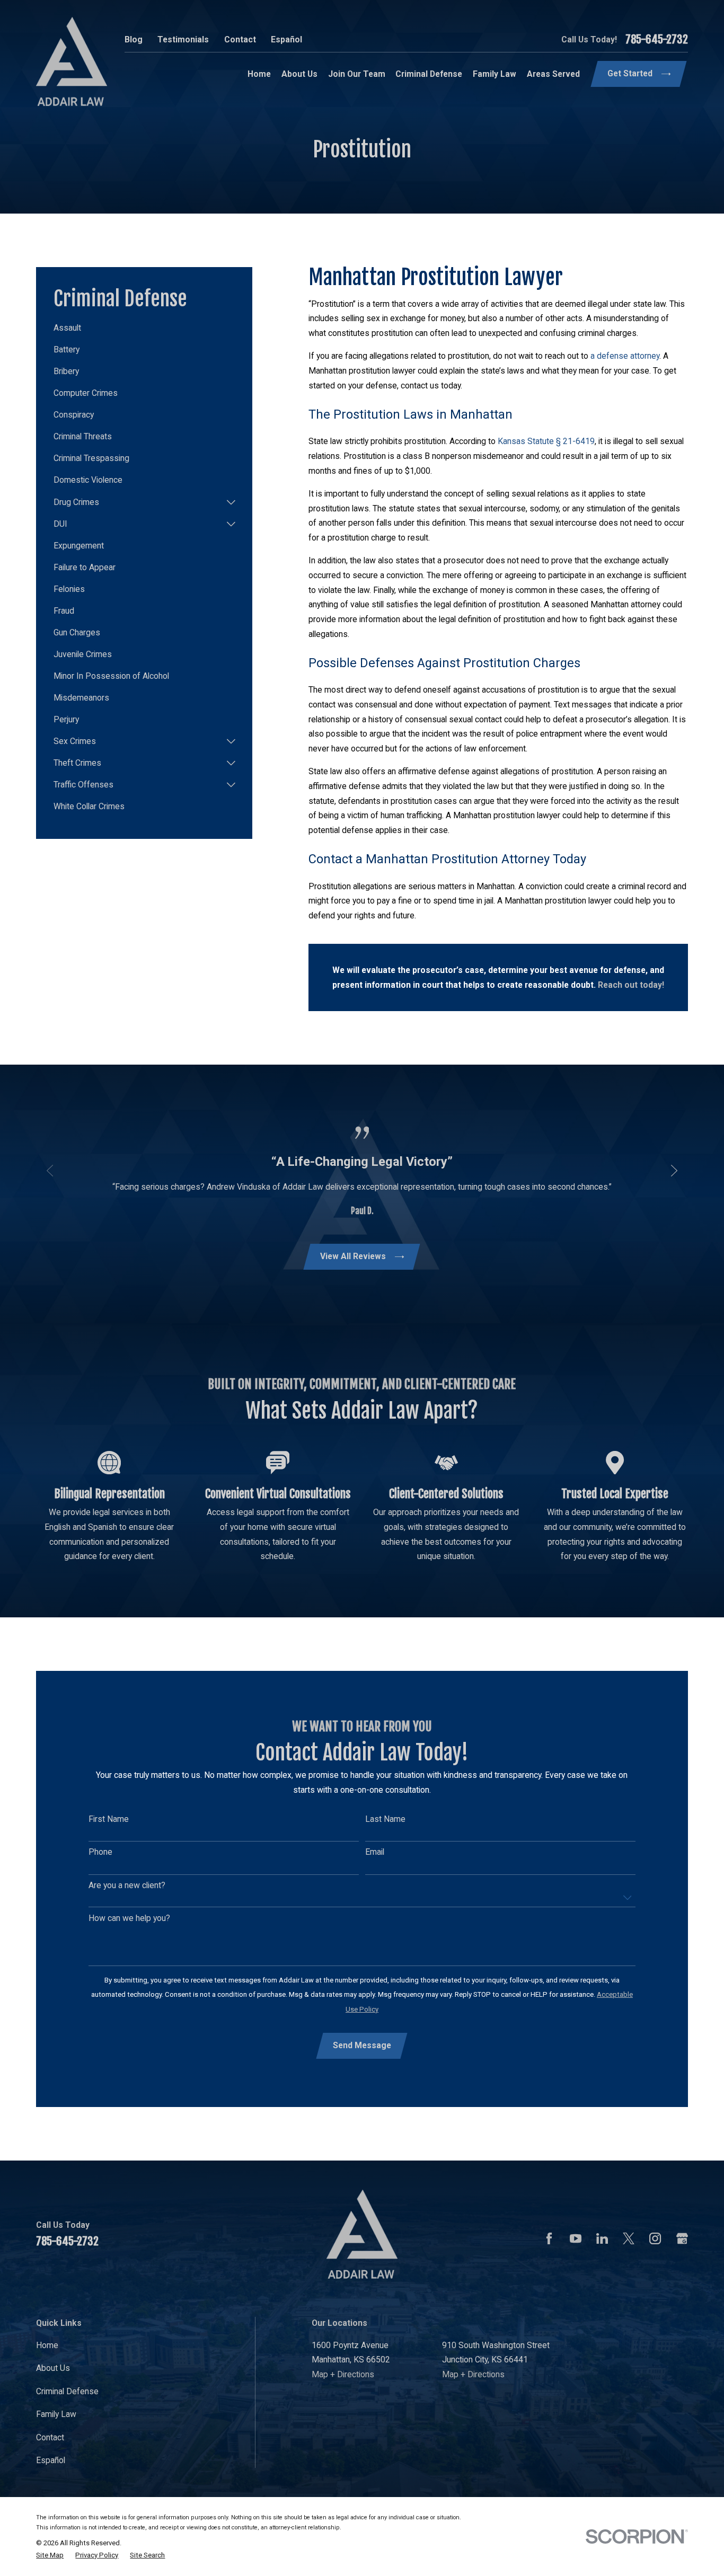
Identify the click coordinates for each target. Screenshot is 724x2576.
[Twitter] (629, 2238)
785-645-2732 (657, 39)
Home (47, 2345)
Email (375, 1852)
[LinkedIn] (602, 2238)
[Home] (72, 61)
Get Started (630, 73)
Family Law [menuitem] (495, 74)
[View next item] (674, 1171)
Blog (134, 39)
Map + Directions (343, 2374)
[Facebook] (549, 2238)
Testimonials (183, 39)
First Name (109, 1819)
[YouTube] (576, 2238)
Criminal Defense (67, 2391)
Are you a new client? (127, 1885)
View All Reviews (353, 1256)
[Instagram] (655, 2238)
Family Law (56, 2414)
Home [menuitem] (259, 74)
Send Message (362, 2045)
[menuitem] (144, 328)
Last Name (385, 1819)
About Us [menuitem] (299, 74)
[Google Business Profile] (682, 2238)
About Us (53, 2368)
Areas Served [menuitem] (553, 74)
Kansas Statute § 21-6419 (546, 441)
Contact (240, 39)
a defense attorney (625, 356)
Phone (100, 1852)
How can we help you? (129, 1918)
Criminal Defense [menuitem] (429, 74)
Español (286, 39)
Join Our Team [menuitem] (357, 74)
